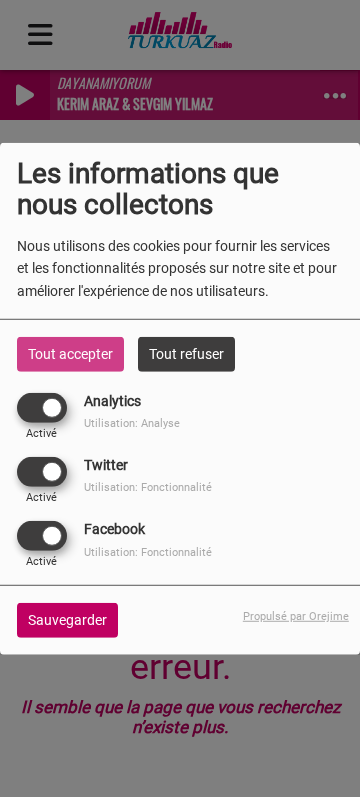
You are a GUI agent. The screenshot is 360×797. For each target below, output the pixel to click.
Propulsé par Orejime (296, 616)
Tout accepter (70, 353)
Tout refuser (186, 353)
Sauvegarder (67, 620)
